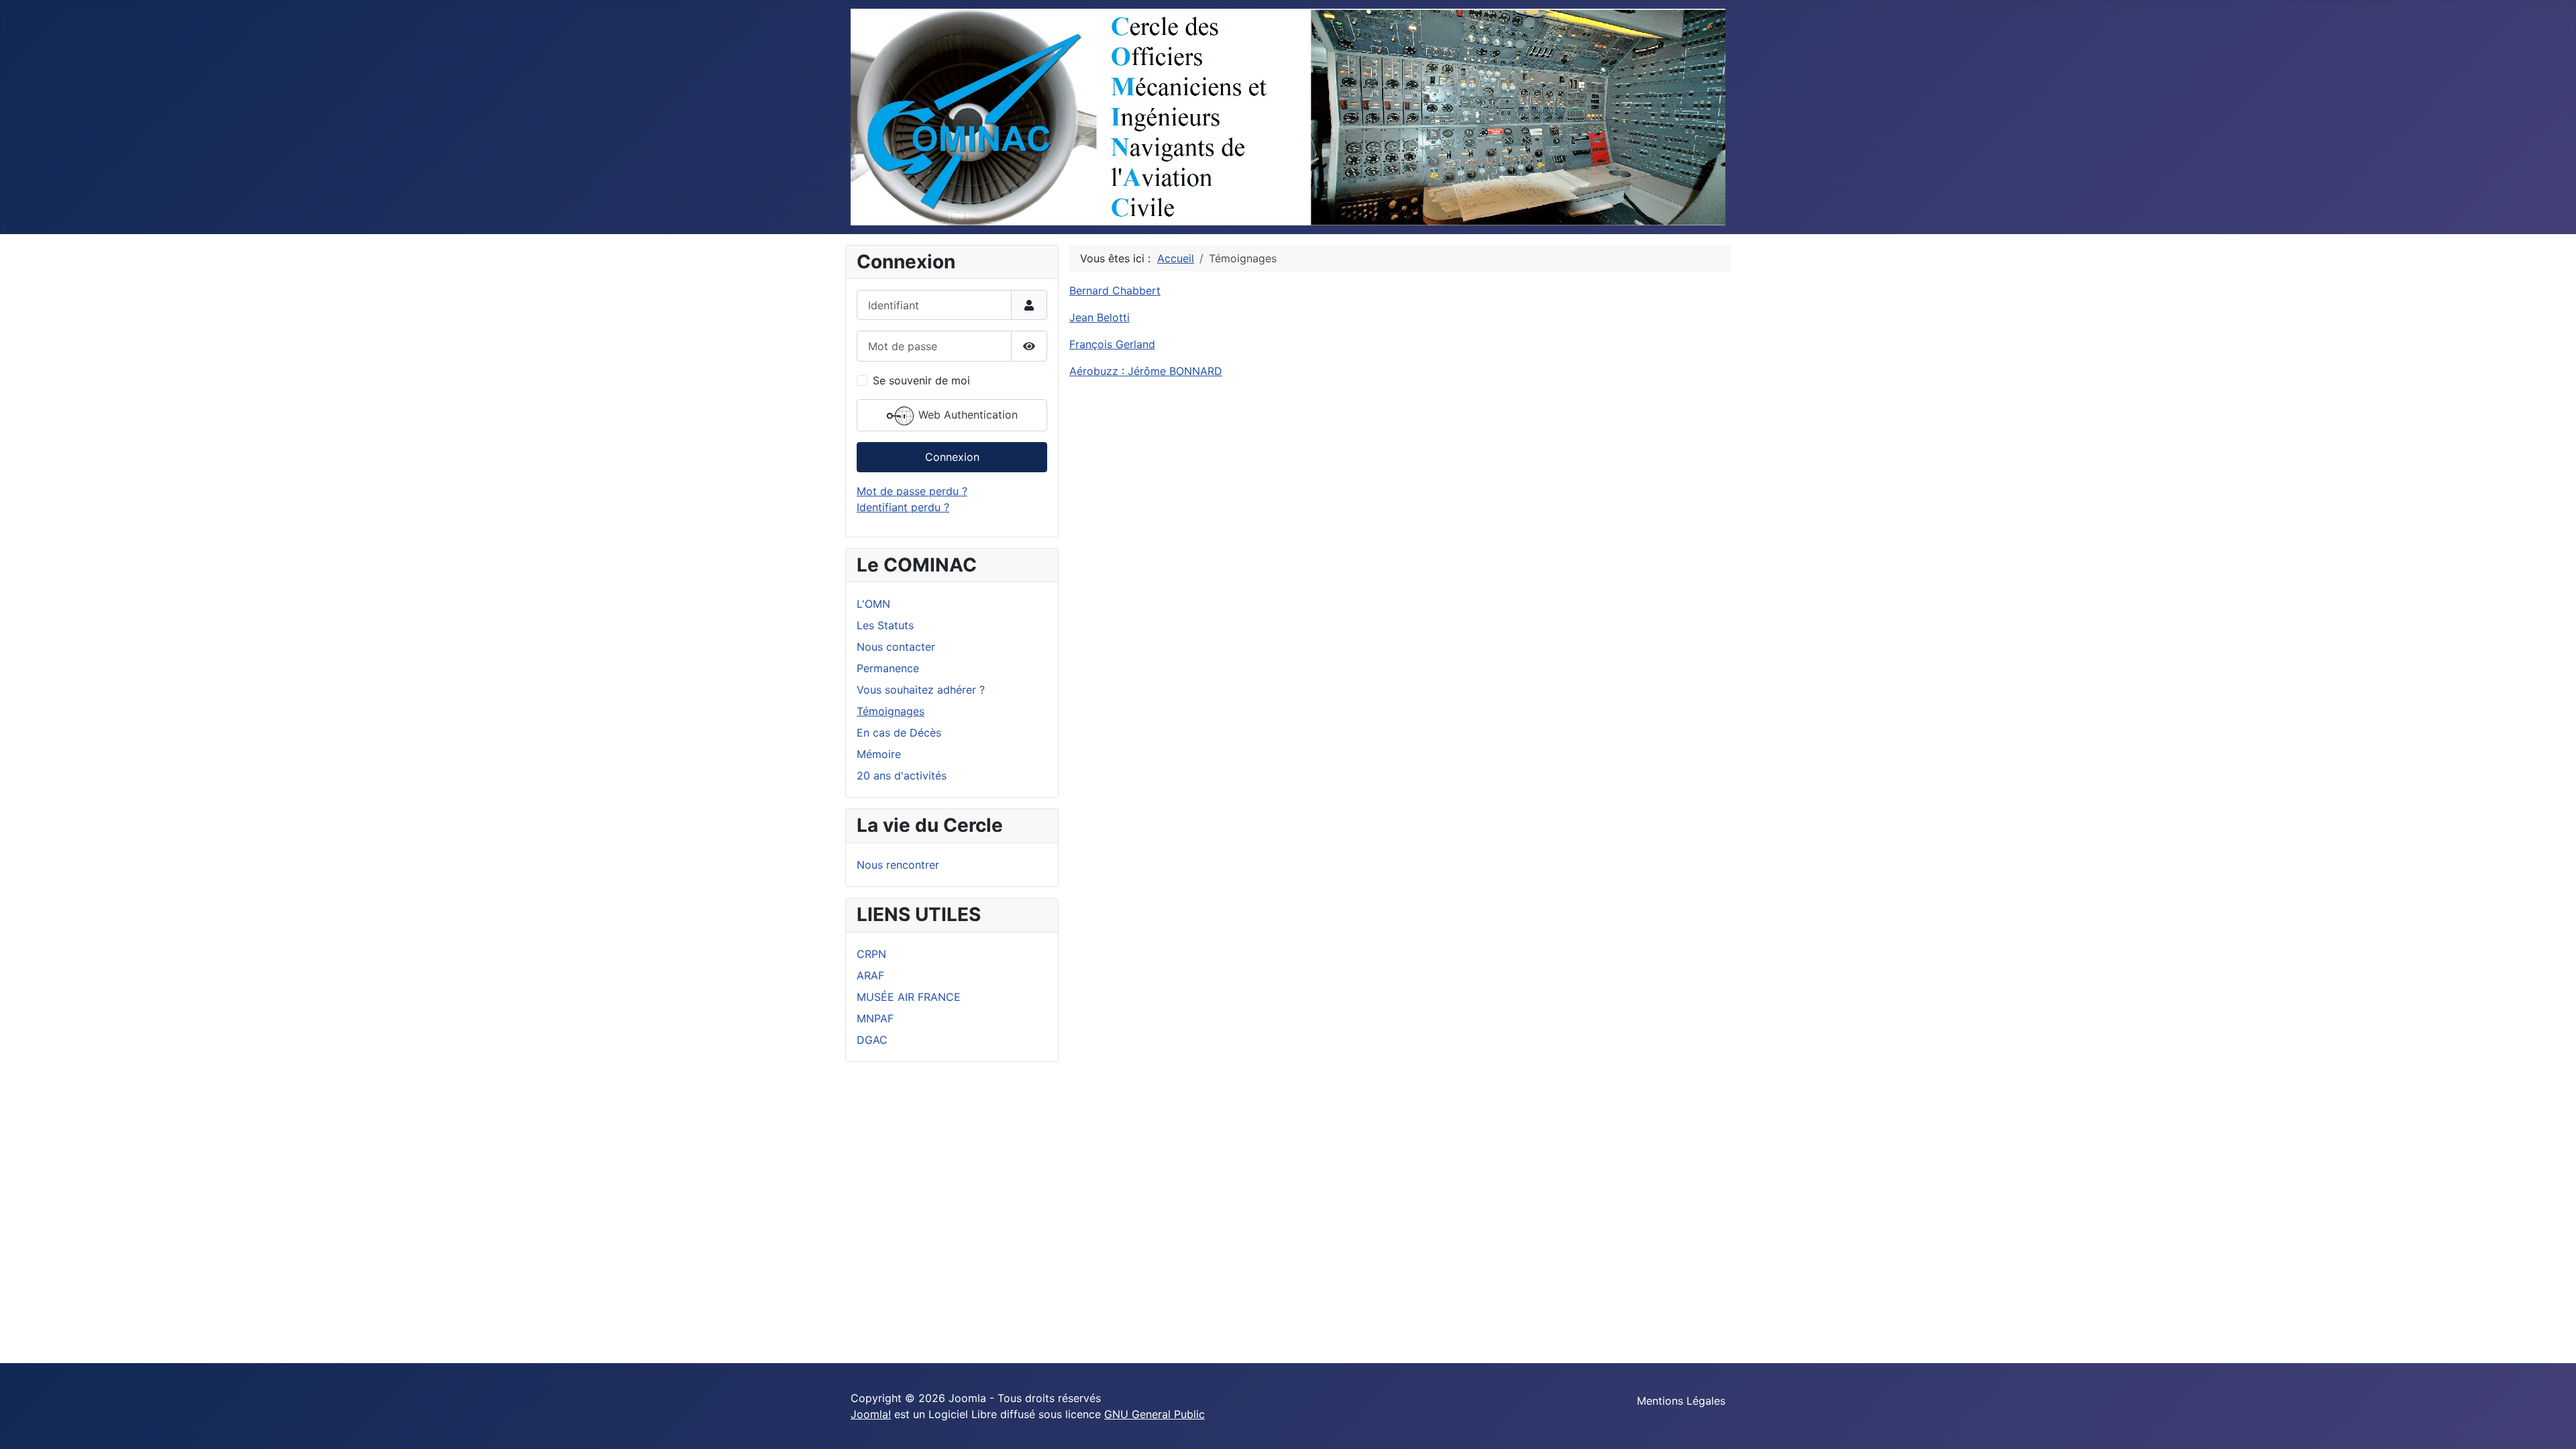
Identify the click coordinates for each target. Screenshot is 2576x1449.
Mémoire (879, 754)
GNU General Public (1155, 1414)
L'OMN (873, 604)
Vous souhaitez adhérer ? (921, 690)
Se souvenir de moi (921, 380)
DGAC (872, 1040)
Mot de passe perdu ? (912, 491)
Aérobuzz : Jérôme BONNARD (1146, 371)
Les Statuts (885, 625)
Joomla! (871, 1414)
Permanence (888, 668)
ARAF (870, 975)
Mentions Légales (1681, 1401)
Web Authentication (966, 415)
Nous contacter (896, 647)
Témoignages (891, 711)
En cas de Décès (899, 733)
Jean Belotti (1099, 317)
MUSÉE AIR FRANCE (909, 997)
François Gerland (1112, 344)
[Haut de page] (2553, 1424)
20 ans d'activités (902, 775)
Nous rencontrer (898, 865)
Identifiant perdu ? (903, 507)
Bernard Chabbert (1115, 290)
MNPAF (875, 1018)
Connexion (952, 457)
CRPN (871, 954)
